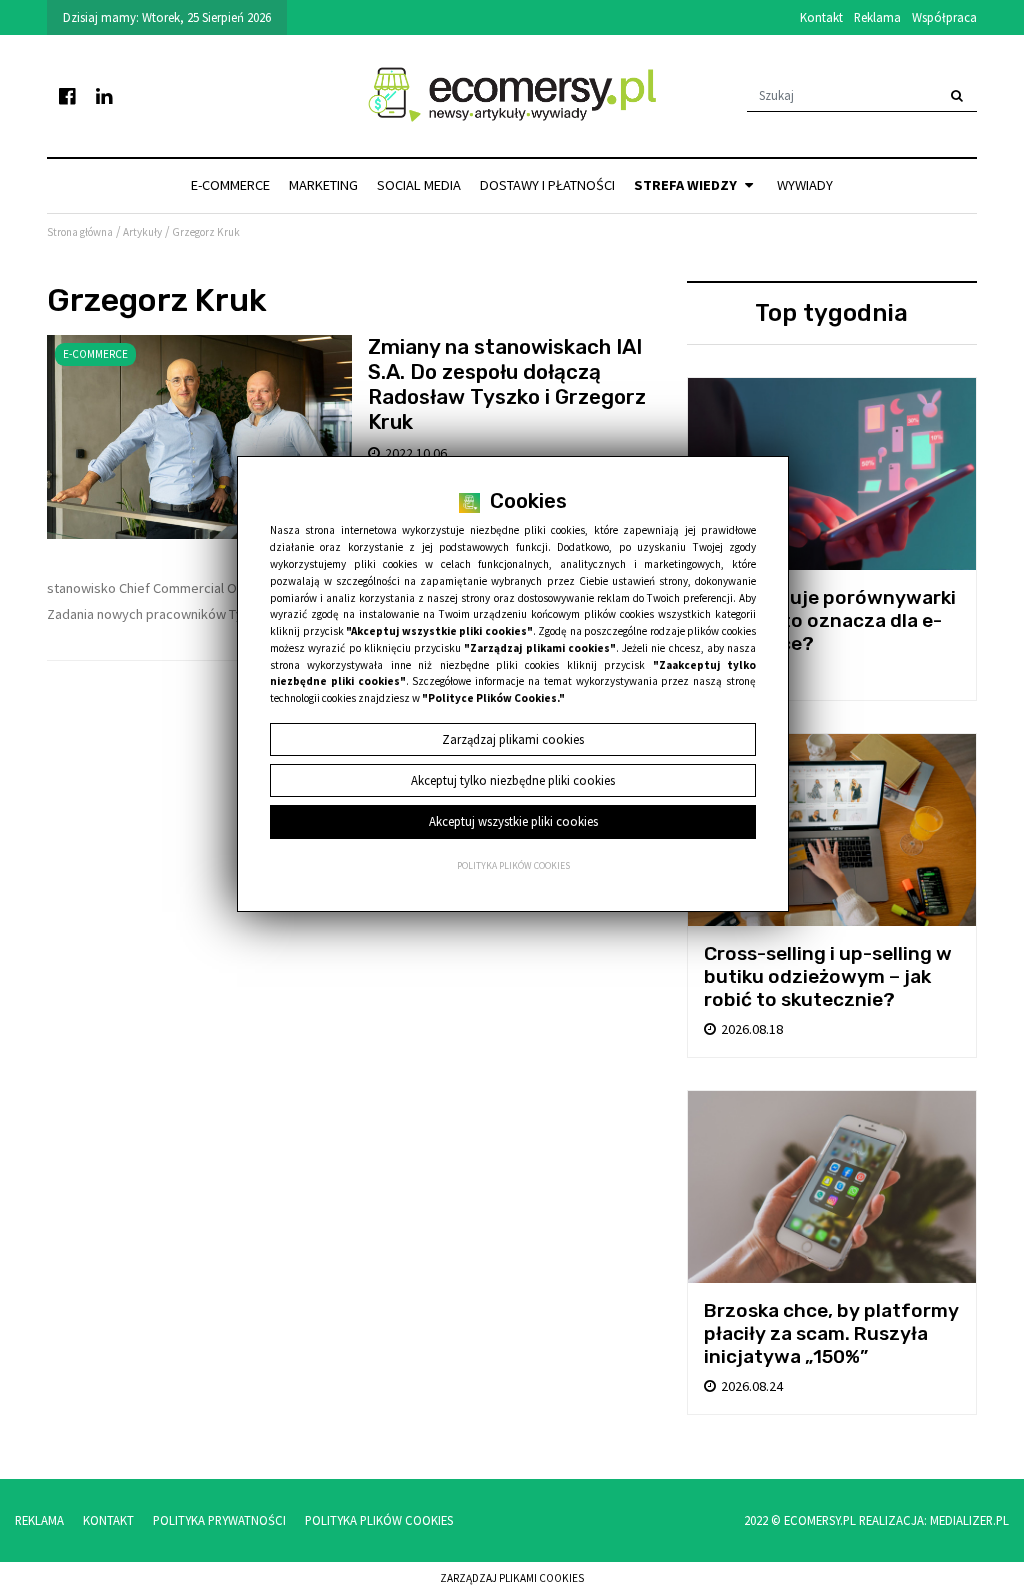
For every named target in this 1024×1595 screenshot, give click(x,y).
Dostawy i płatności (547, 185)
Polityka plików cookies (513, 866)
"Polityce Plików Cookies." (493, 698)
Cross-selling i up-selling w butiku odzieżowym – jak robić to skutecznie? (828, 976)
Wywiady (805, 185)
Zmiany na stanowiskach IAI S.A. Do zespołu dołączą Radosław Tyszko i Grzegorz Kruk (507, 384)
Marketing (323, 185)
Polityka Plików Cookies (379, 1520)
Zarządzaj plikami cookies (512, 1578)
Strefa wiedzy (687, 185)
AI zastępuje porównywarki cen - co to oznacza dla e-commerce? (830, 620)
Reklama (877, 17)
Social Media (419, 185)
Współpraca (944, 17)
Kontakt (821, 17)
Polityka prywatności (219, 1520)
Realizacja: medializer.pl (934, 1520)
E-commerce (230, 185)
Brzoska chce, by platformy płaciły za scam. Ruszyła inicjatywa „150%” (831, 1333)
